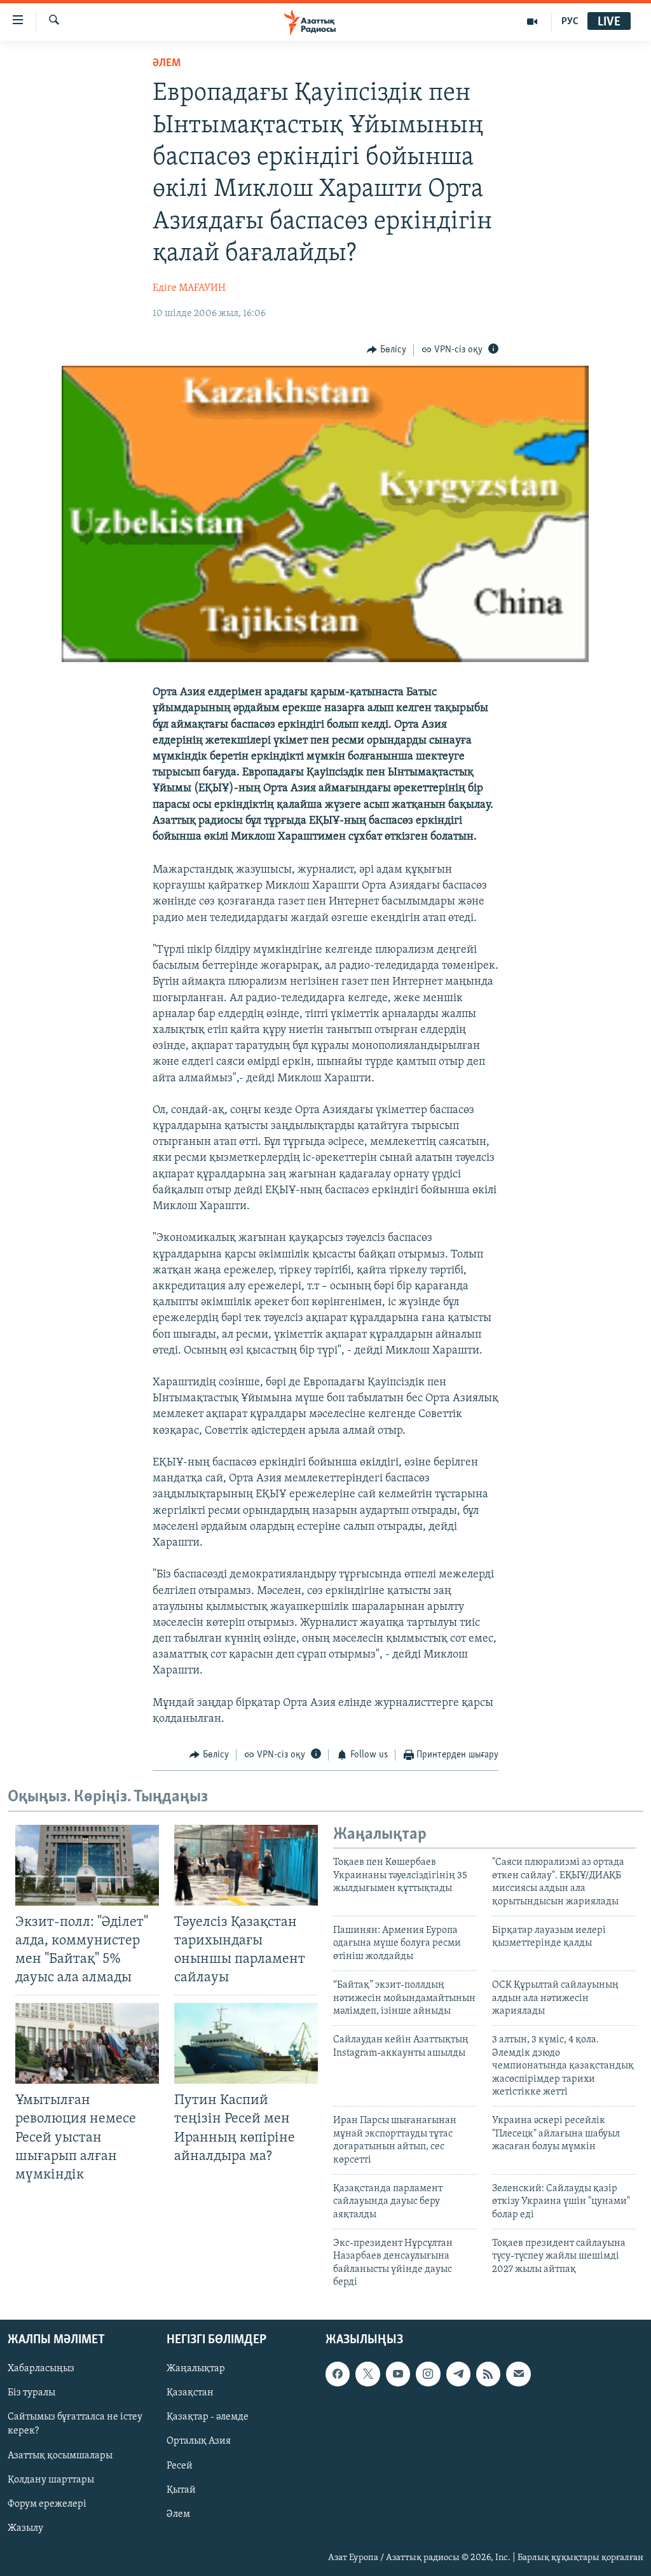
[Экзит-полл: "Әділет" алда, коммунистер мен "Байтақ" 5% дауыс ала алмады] (87, 1865)
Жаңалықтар (196, 2369)
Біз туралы (31, 2393)
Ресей (180, 2465)
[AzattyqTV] (532, 22)
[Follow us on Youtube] (398, 2374)
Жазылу (25, 2528)
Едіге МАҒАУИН (189, 288)
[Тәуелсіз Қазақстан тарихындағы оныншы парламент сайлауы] (246, 1865)
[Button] (387, 350)
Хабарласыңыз (41, 2369)
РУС (570, 22)
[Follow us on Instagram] (428, 2374)
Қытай (181, 2489)
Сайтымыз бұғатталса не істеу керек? (75, 2424)
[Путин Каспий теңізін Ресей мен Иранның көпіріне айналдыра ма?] (246, 2043)
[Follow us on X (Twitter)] (367, 2374)
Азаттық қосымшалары (60, 2455)
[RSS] (488, 2374)
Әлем (178, 2514)
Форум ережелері (47, 2503)
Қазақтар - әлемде (208, 2417)
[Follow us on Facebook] (338, 2374)
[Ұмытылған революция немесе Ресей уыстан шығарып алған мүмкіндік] (87, 2043)
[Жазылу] (518, 2374)
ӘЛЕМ (167, 64)
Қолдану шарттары (51, 2479)
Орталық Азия (199, 2441)
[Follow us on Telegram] (458, 2374)
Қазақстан (190, 2393)
